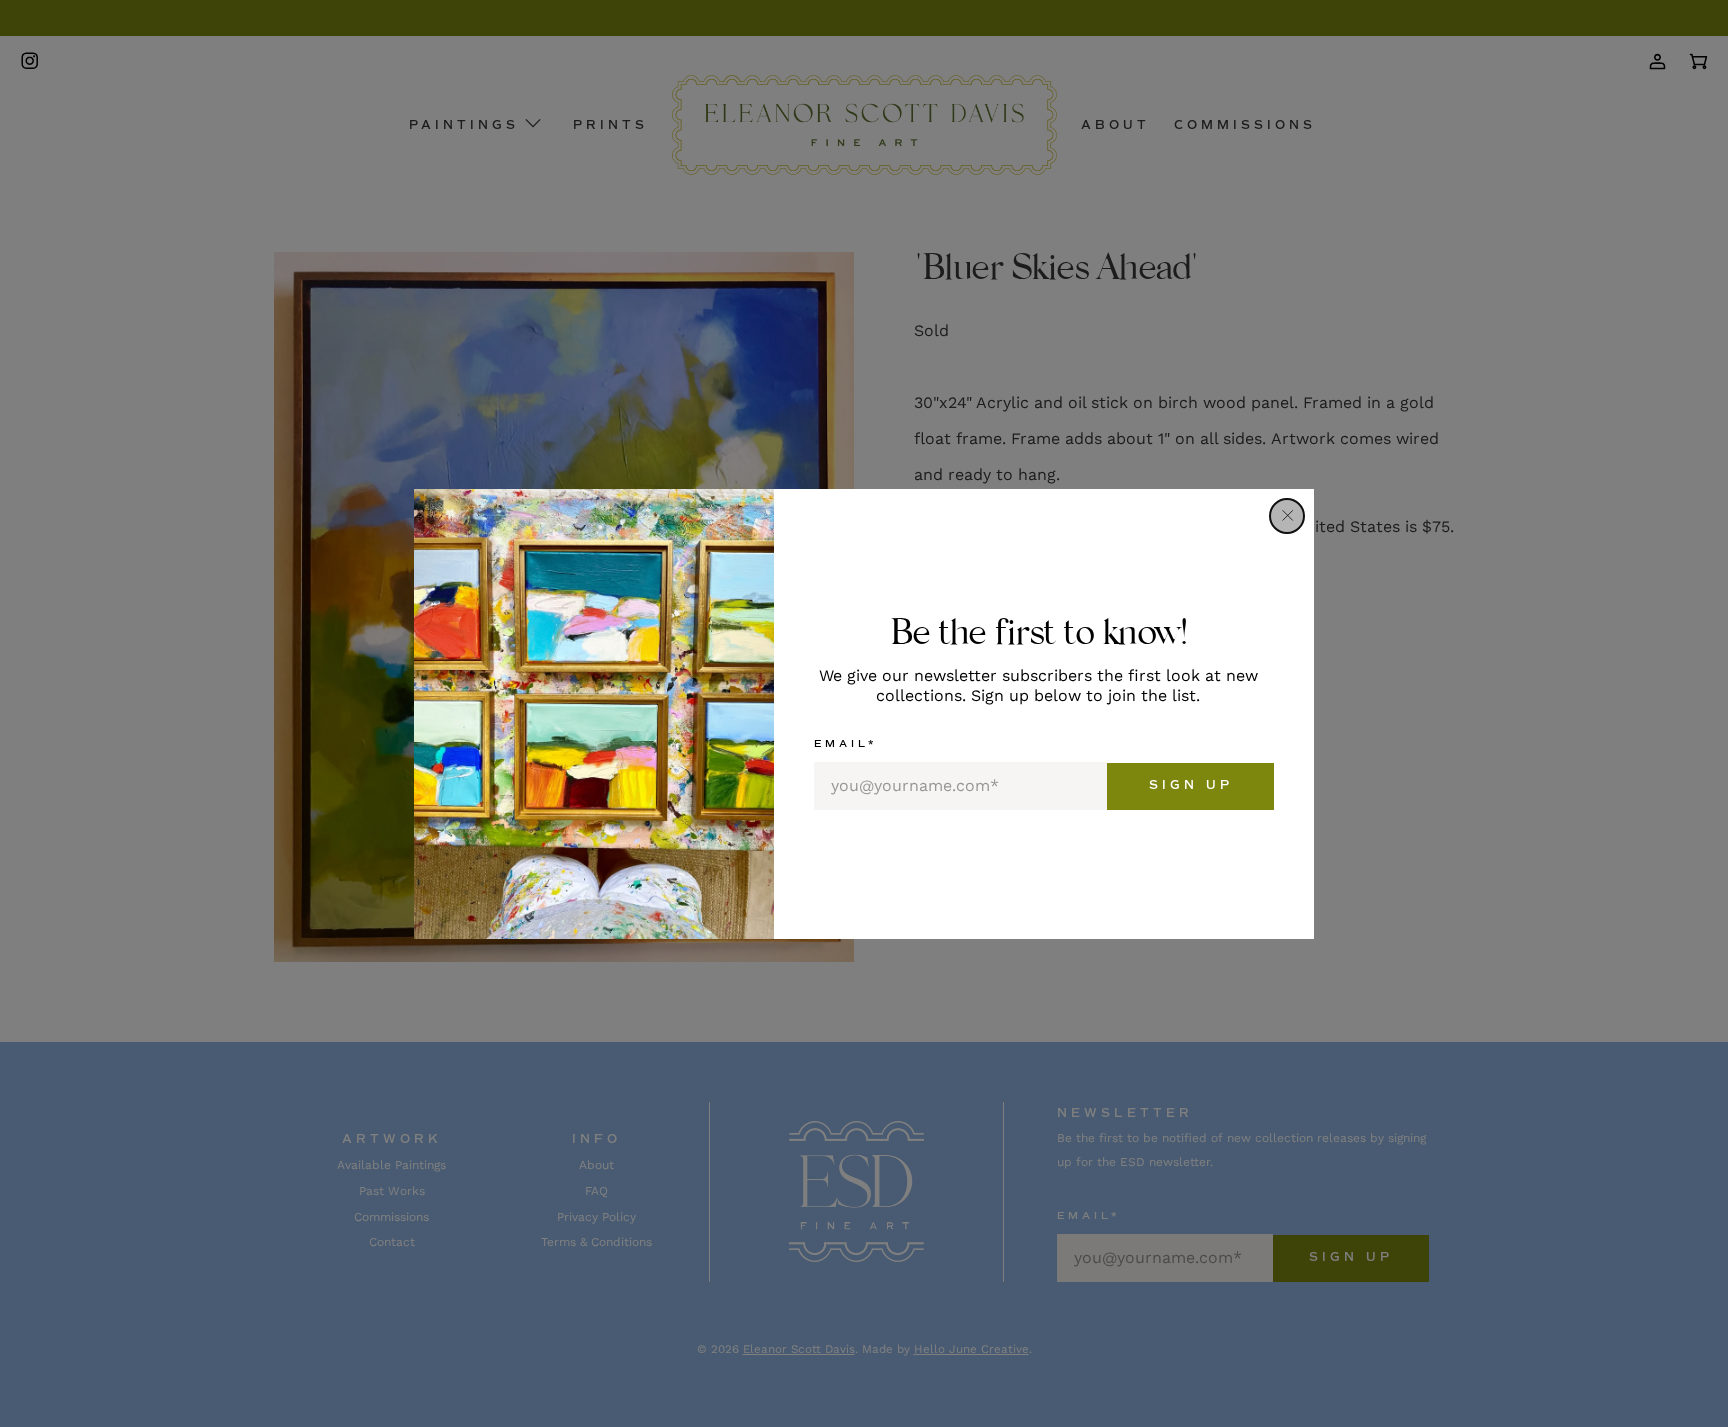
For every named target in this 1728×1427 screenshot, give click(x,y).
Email (845, 743)
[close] (1287, 516)
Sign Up (1191, 785)
